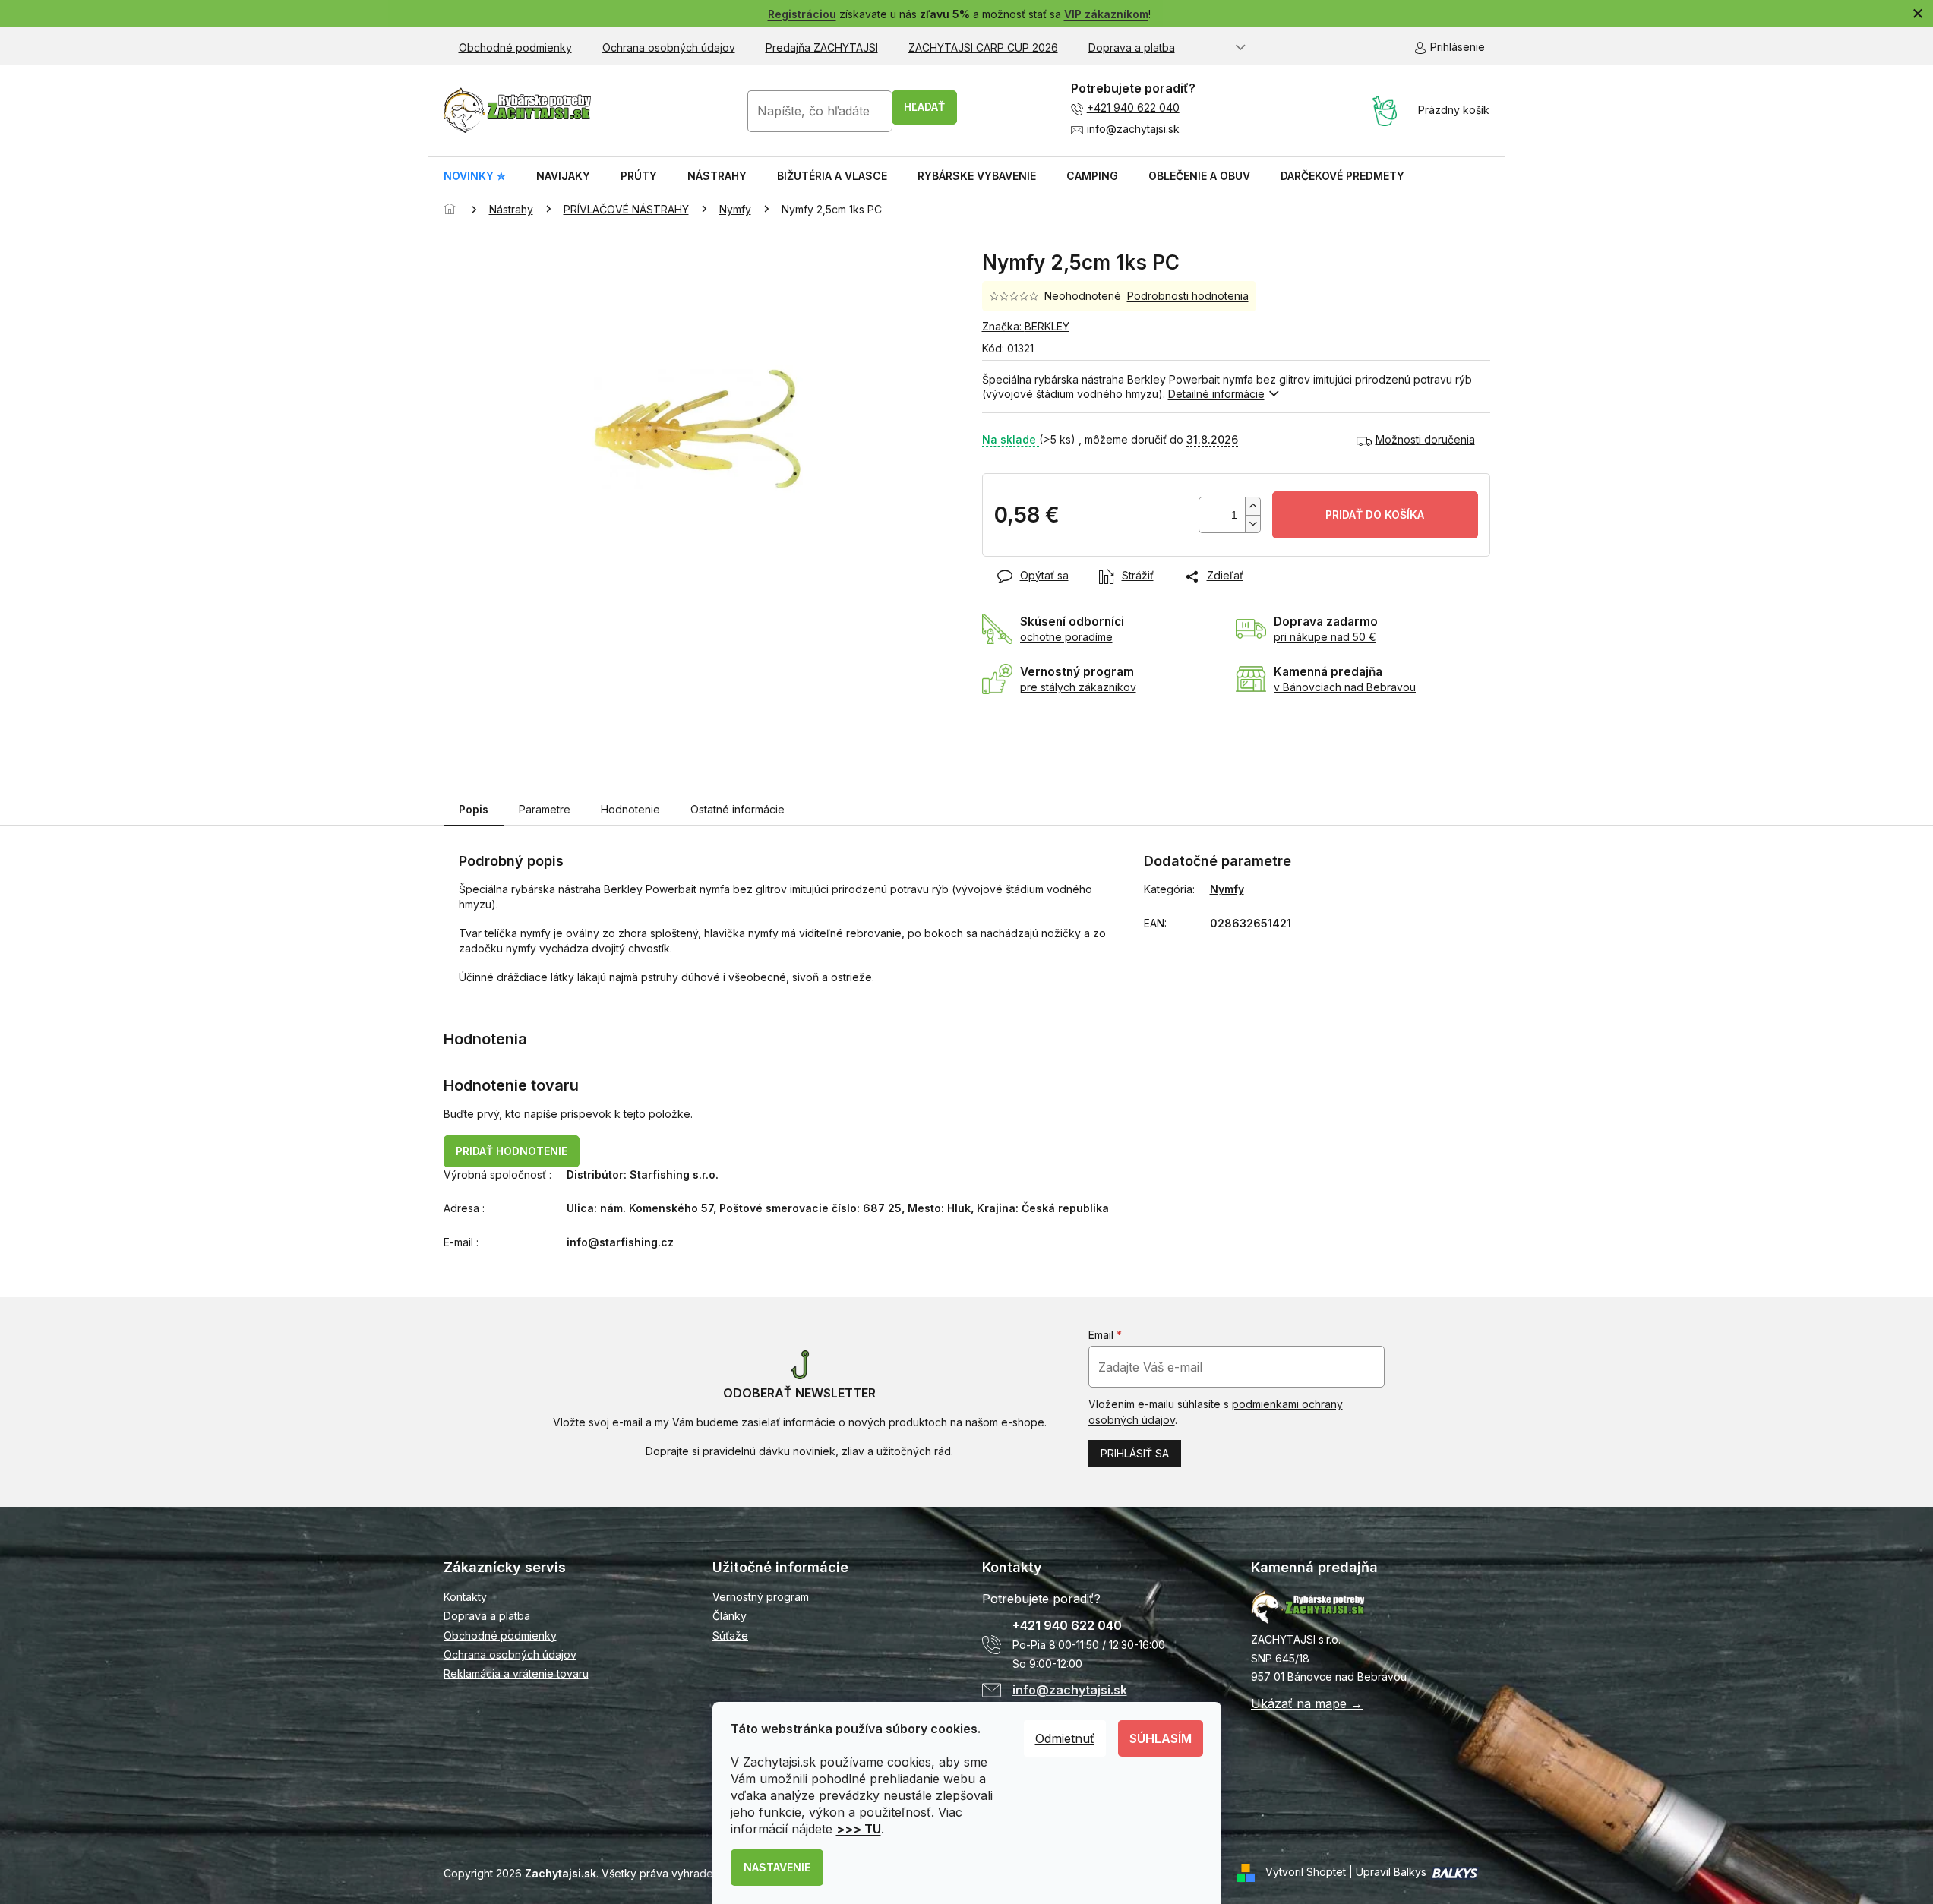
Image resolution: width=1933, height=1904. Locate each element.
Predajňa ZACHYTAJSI (822, 47)
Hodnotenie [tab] (630, 809)
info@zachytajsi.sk (1133, 129)
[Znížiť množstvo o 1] (1252, 524)
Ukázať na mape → (1307, 1703)
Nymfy (1227, 889)
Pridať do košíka (1375, 515)
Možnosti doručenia (1425, 439)
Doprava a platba (1132, 47)
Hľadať (924, 107)
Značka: (1026, 326)
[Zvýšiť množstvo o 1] (1252, 506)
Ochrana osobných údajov (669, 47)
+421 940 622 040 (1133, 107)
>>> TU (859, 1829)
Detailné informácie (1216, 394)
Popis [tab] (474, 809)
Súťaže (730, 1636)
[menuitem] (475, 176)
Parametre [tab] (545, 809)
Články (730, 1616)
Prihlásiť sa (1135, 1453)
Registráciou (802, 14)
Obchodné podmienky (515, 47)
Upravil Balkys (1391, 1872)
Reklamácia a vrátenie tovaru (516, 1673)
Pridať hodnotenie (512, 1151)
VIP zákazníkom (1106, 14)
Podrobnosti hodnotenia (1188, 296)
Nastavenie (777, 1867)
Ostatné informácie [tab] (738, 809)
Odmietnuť (1065, 1738)
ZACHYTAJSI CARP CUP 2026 (983, 47)
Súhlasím (1161, 1738)
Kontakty (465, 1597)
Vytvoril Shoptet (1306, 1872)
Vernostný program (761, 1597)
